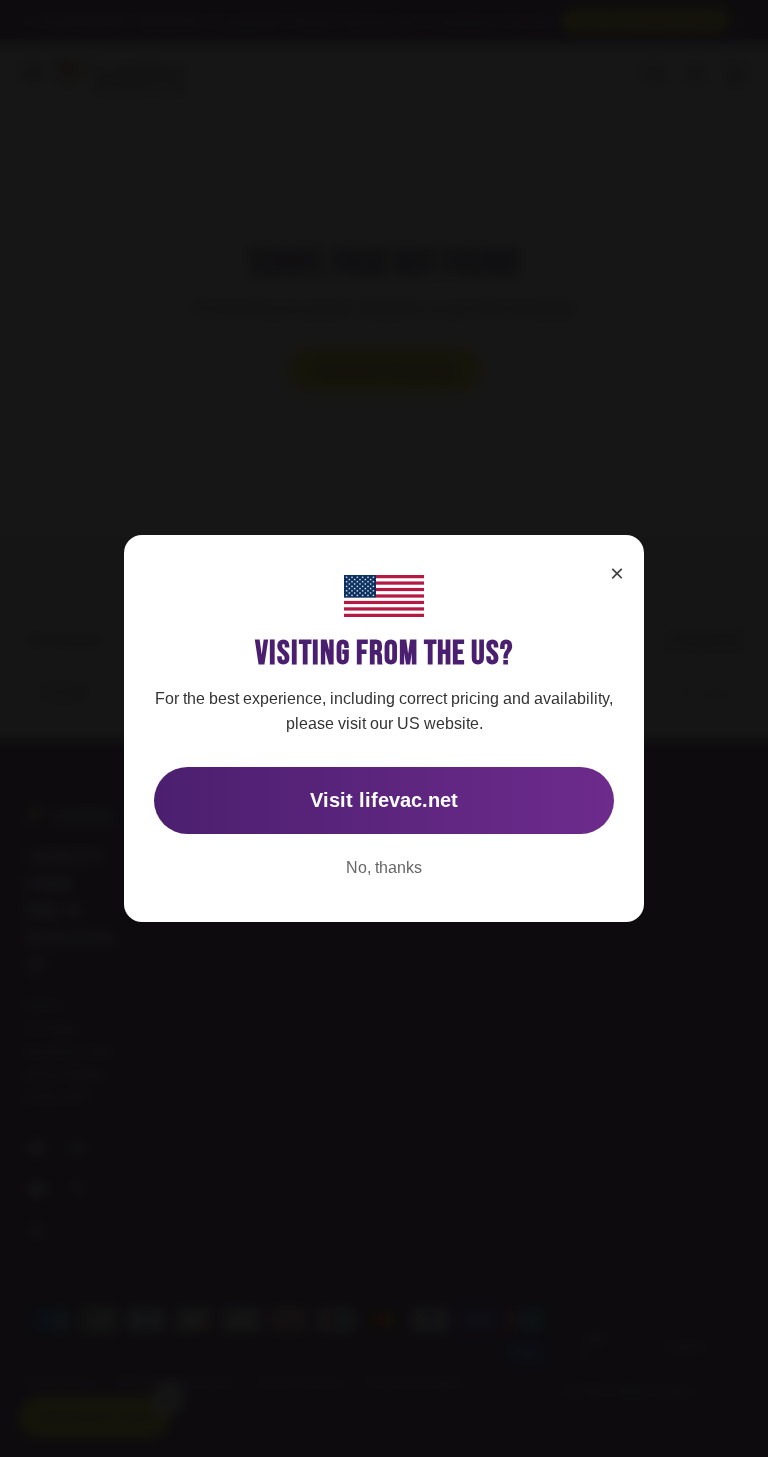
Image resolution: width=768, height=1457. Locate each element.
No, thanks (384, 867)
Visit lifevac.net (384, 800)
